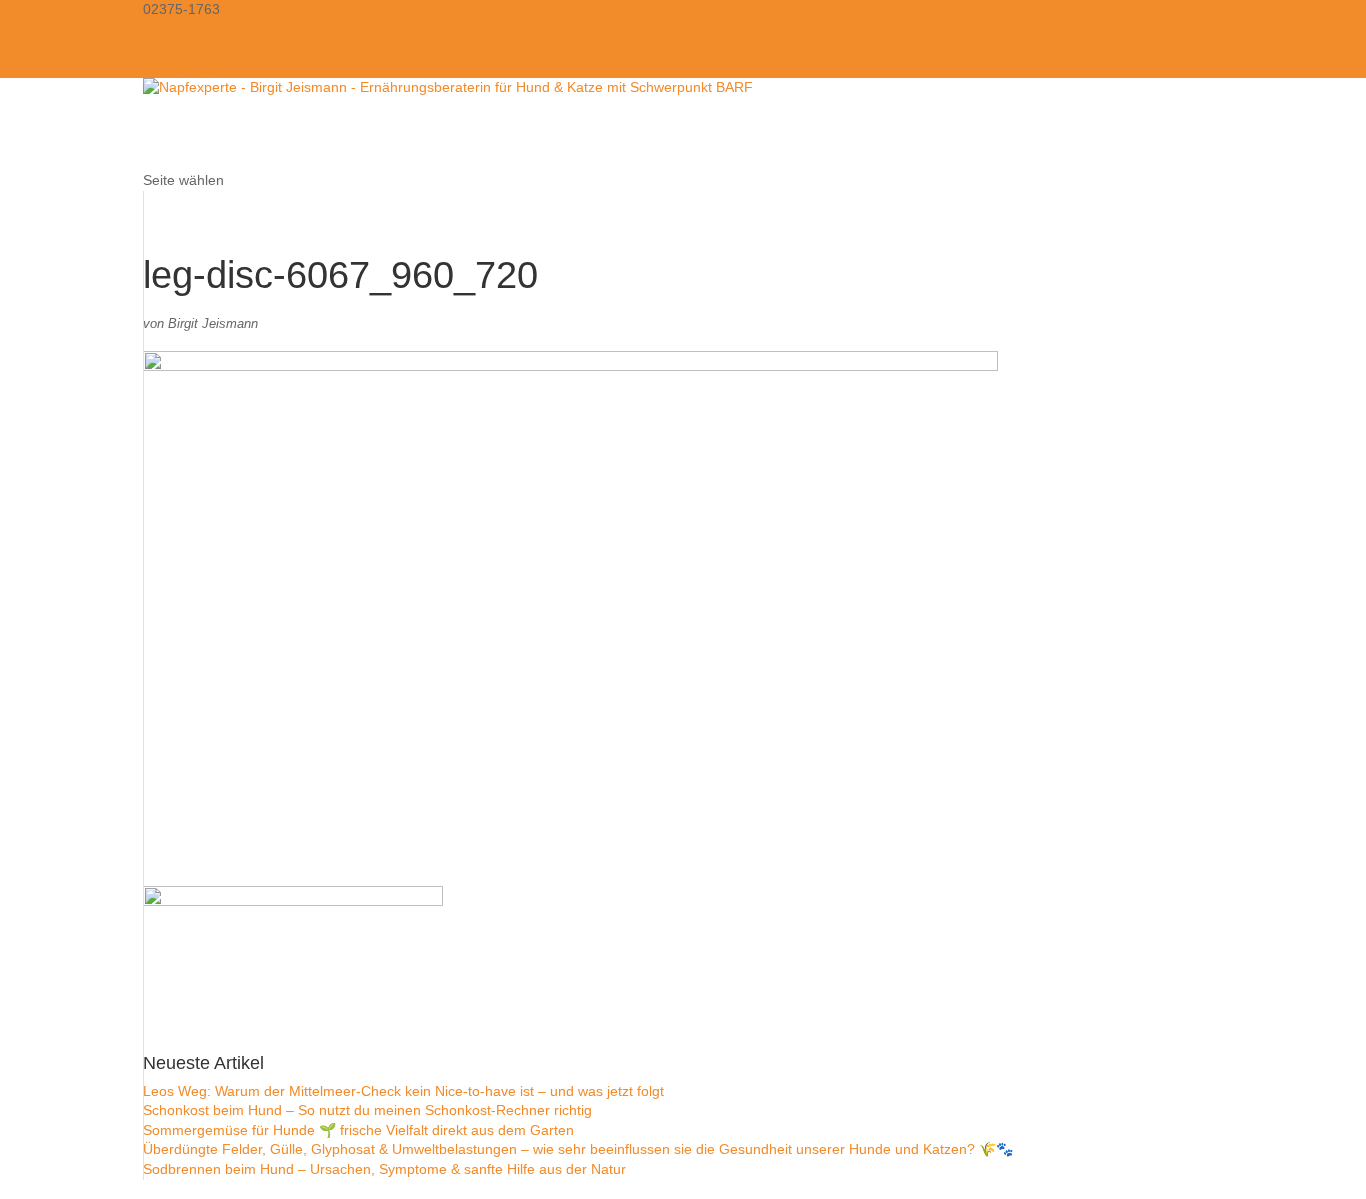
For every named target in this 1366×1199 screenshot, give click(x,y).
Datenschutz (182, 68)
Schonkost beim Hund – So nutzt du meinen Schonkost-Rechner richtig (367, 1110)
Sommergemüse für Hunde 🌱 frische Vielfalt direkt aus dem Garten (358, 1130)
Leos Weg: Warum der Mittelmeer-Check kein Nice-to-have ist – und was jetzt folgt (403, 1091)
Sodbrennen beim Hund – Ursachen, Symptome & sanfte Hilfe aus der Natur (384, 1169)
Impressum (178, 48)
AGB (157, 29)
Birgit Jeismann (213, 323)
